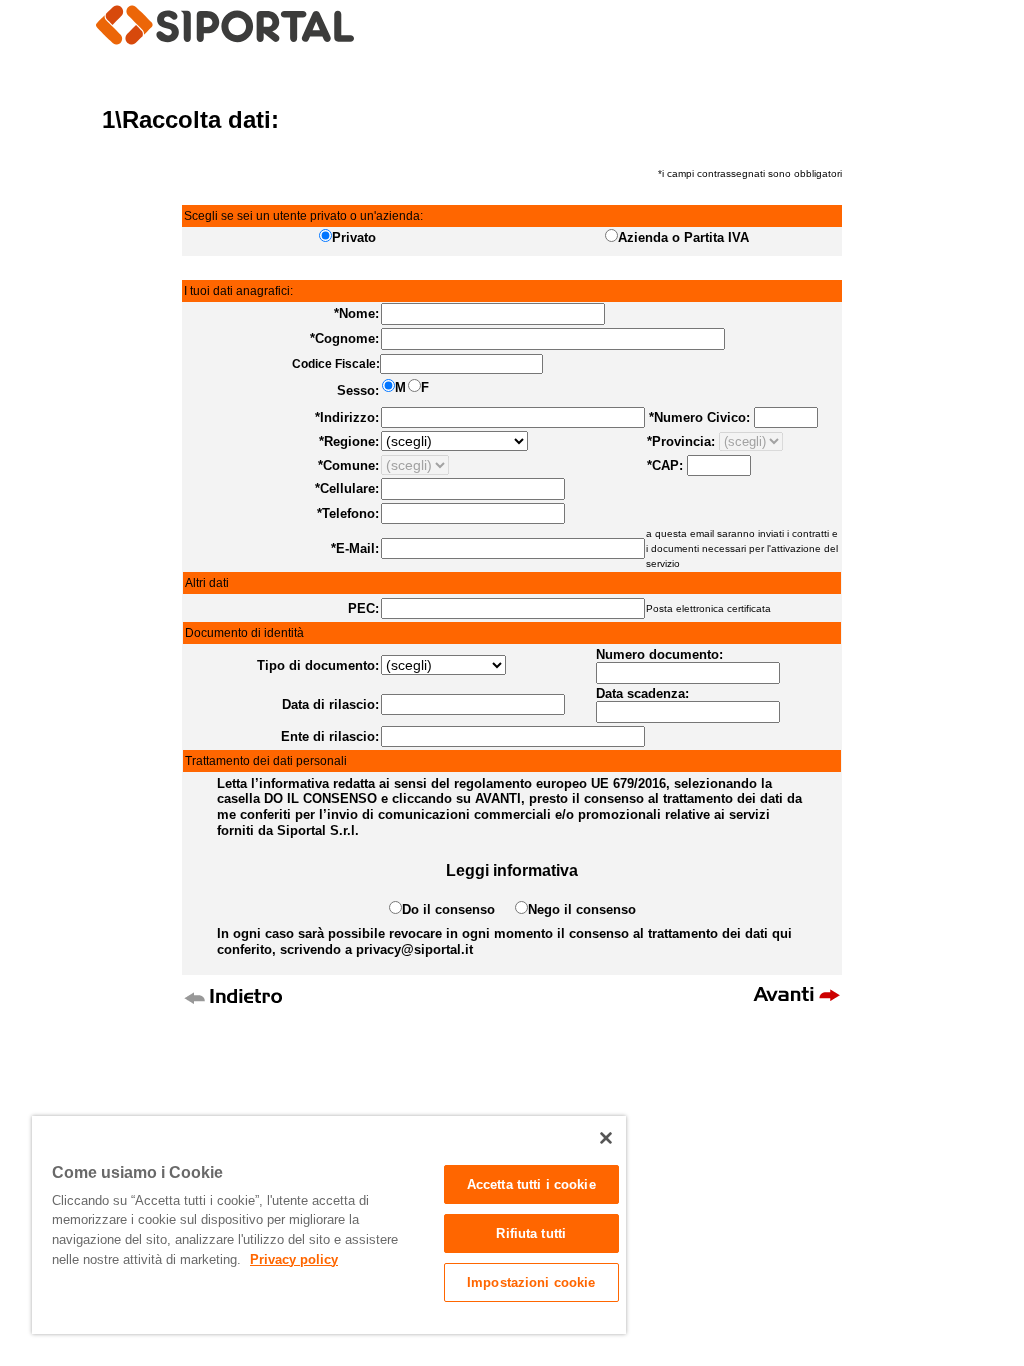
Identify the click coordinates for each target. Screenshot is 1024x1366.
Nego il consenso (582, 909)
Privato (354, 237)
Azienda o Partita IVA (683, 237)
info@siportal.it (571, 1052)
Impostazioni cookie (531, 1282)
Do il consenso (458, 909)
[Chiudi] (606, 1138)
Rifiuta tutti (531, 1233)
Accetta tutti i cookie (531, 1184)
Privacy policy (294, 1259)
